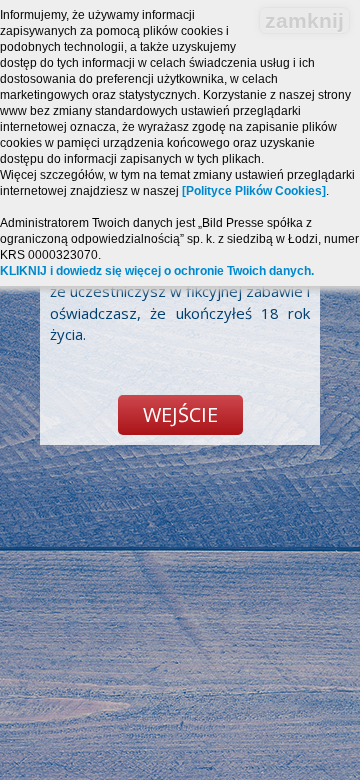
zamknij (304, 20)
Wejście (180, 414)
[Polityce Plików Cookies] (254, 191)
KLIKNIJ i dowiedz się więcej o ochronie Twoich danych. (157, 271)
